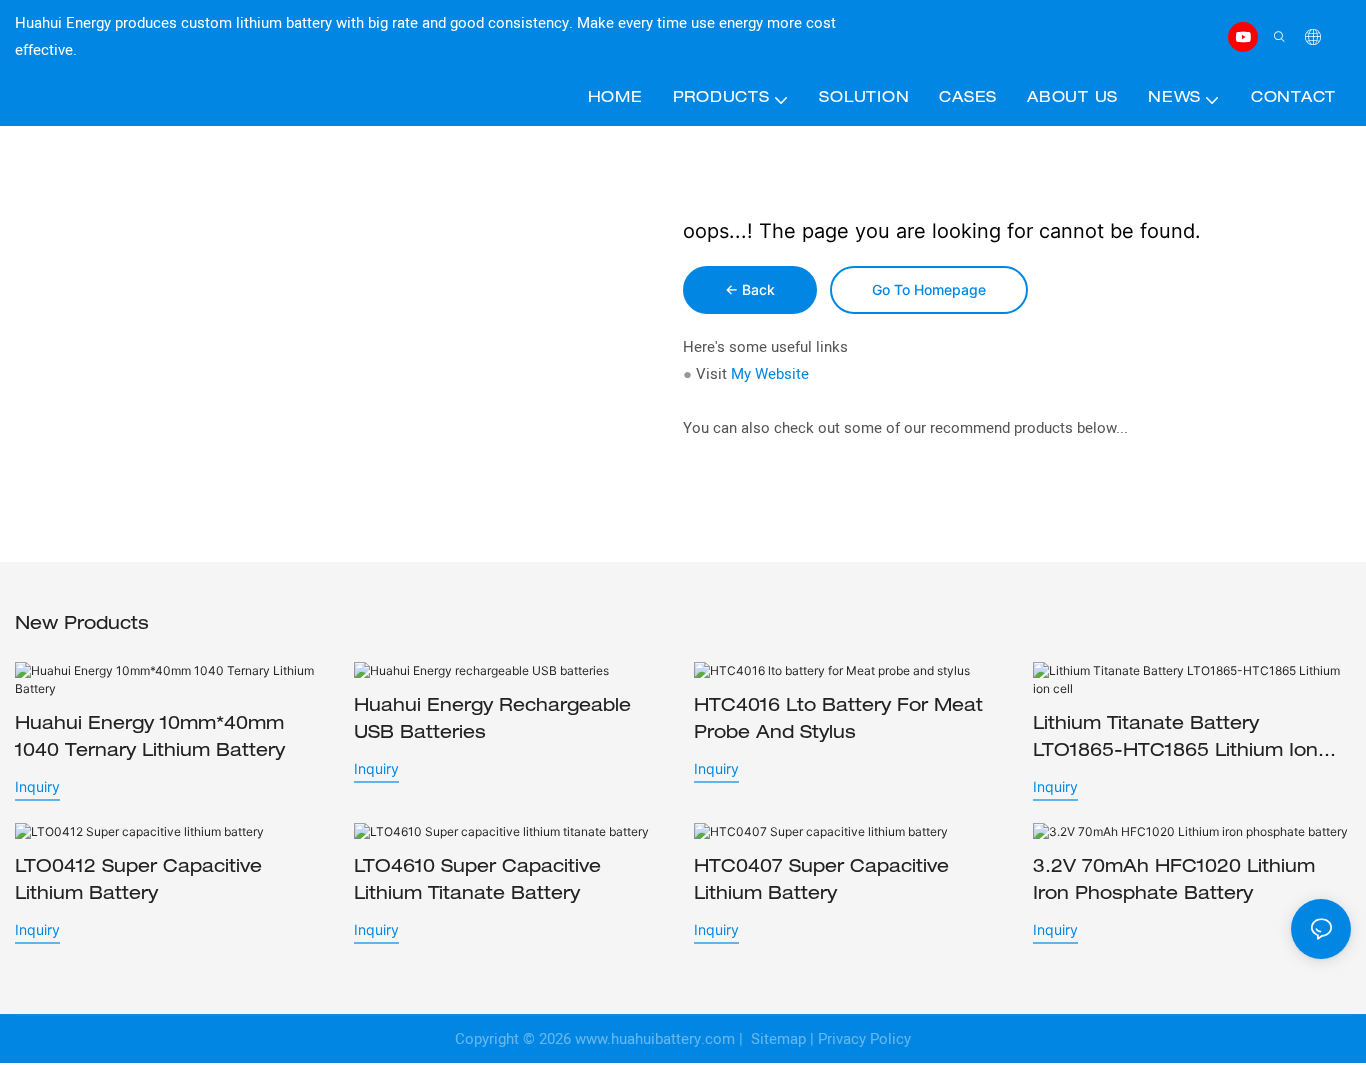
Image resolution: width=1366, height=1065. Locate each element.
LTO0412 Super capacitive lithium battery (138, 881)
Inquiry (37, 786)
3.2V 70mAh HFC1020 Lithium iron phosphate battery (1174, 881)
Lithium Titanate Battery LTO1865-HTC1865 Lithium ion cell (1175, 741)
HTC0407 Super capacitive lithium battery (821, 881)
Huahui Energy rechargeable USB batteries (492, 720)
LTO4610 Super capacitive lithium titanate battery (477, 881)
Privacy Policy (864, 1039)
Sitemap (776, 1039)
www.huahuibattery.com (655, 1039)
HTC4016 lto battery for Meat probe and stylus (838, 720)
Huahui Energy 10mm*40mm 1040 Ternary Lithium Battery (150, 738)
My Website (770, 374)
